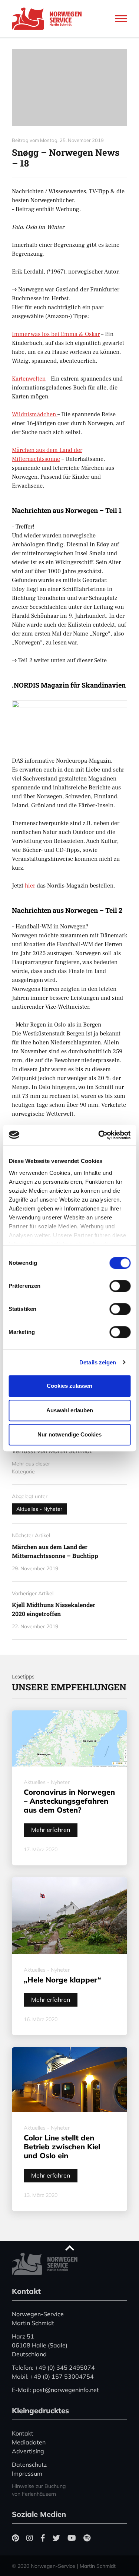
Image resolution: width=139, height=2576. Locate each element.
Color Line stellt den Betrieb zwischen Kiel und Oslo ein (62, 2147)
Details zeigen (98, 1362)
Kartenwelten (29, 379)
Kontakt (23, 2433)
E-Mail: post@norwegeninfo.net (55, 2390)
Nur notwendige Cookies (69, 1434)
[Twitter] (56, 2538)
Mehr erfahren (51, 1830)
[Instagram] (30, 2538)
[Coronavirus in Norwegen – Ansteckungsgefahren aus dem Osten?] (69, 1738)
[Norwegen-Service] (49, 19)
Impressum (27, 2473)
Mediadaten (29, 2442)
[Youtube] (72, 2538)
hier (31, 886)
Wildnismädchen (35, 414)
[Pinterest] (15, 2538)
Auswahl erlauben (70, 1410)
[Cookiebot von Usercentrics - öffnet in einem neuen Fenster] (99, 1135)
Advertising (28, 2451)
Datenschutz (29, 2465)
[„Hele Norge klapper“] (69, 1916)
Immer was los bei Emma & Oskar (56, 334)
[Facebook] (43, 2538)
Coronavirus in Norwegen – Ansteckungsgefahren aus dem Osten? (69, 1801)
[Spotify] (87, 2538)
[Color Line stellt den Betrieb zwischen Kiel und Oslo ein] (69, 2080)
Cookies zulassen (69, 1386)
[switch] (120, 1286)
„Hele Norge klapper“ (62, 1980)
